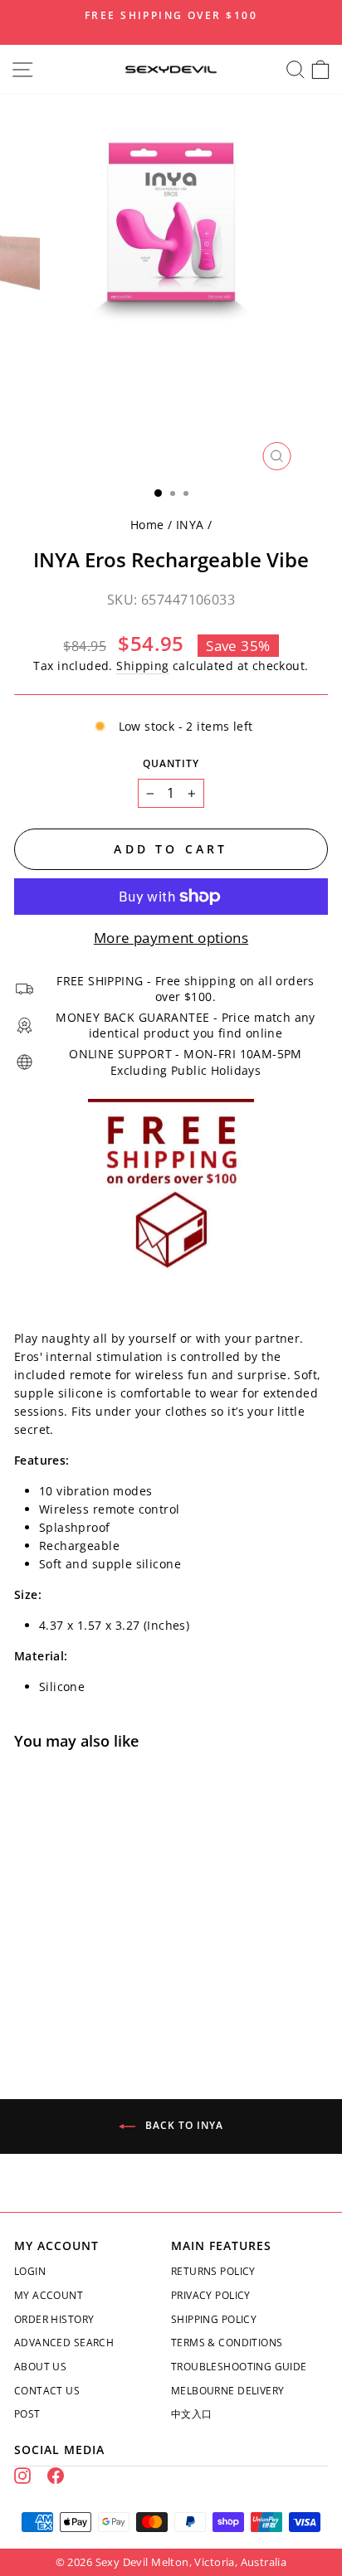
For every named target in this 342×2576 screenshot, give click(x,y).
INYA (190, 525)
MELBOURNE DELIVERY (227, 2391)
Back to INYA (183, 2125)
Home (147, 525)
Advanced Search (64, 2343)
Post (27, 2414)
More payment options (171, 938)
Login (30, 2271)
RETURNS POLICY (213, 2271)
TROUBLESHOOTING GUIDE (239, 2367)
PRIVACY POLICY (211, 2295)
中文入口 (192, 2414)
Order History (54, 2319)
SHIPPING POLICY (214, 2319)
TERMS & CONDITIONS (227, 2343)
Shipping (142, 666)
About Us (40, 2367)
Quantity (171, 763)
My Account (49, 2295)
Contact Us (47, 2391)
